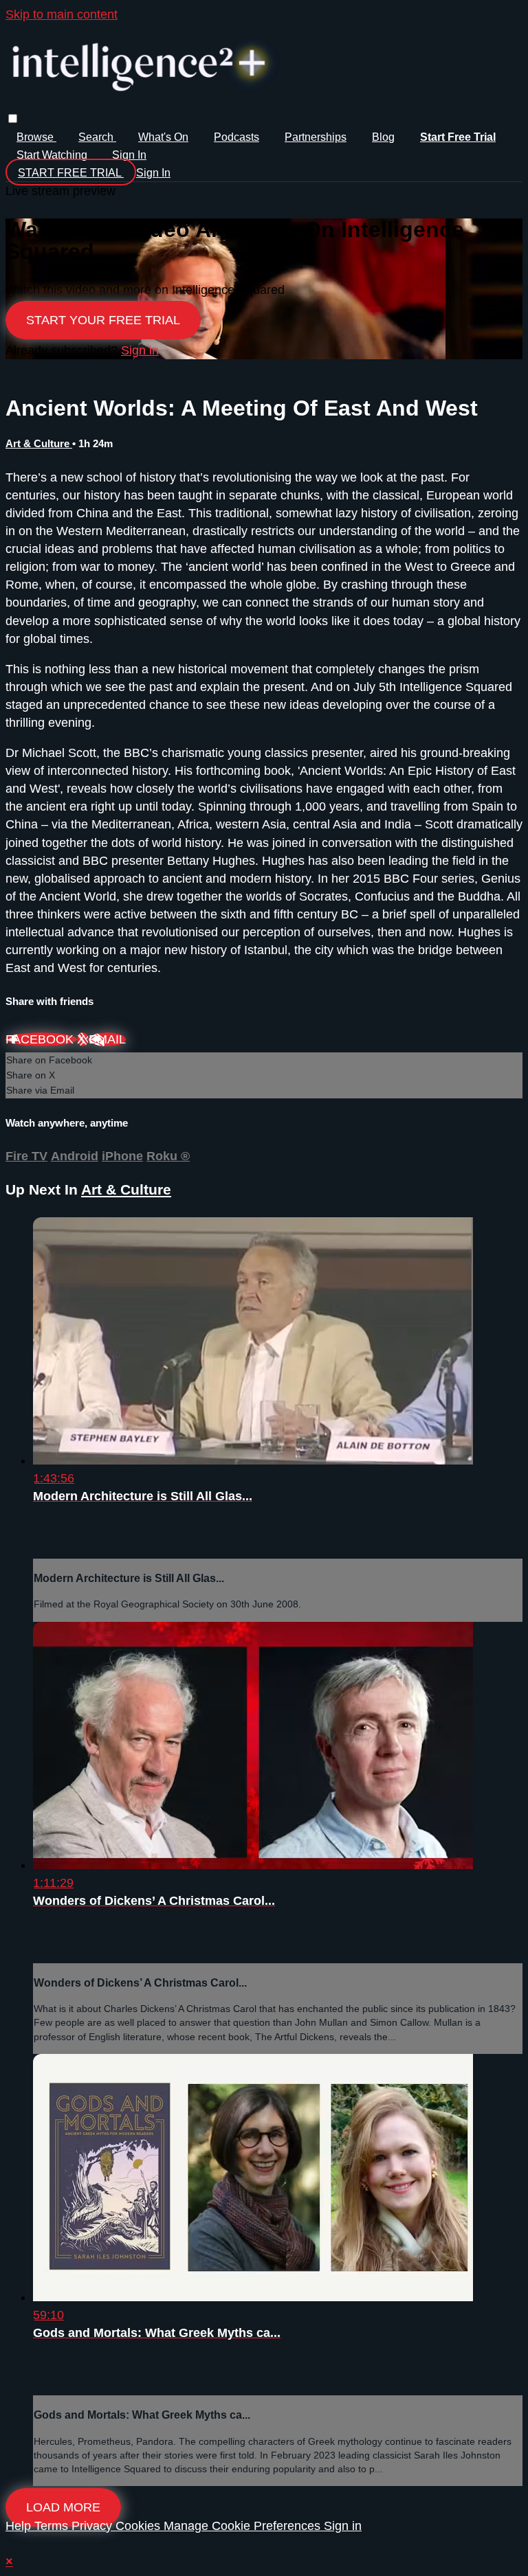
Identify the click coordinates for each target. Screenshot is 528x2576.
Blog (383, 137)
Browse (36, 137)
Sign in (129, 155)
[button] (13, 118)
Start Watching (53, 155)
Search (97, 137)
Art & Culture (39, 443)
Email (107, 1039)
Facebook (41, 1039)
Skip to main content (62, 14)
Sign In (153, 173)
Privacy (93, 2526)
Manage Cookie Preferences (244, 2526)
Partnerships (316, 137)
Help (20, 2526)
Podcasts (236, 137)
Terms (53, 2526)
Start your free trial (103, 320)
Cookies (140, 2526)
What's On (163, 137)
